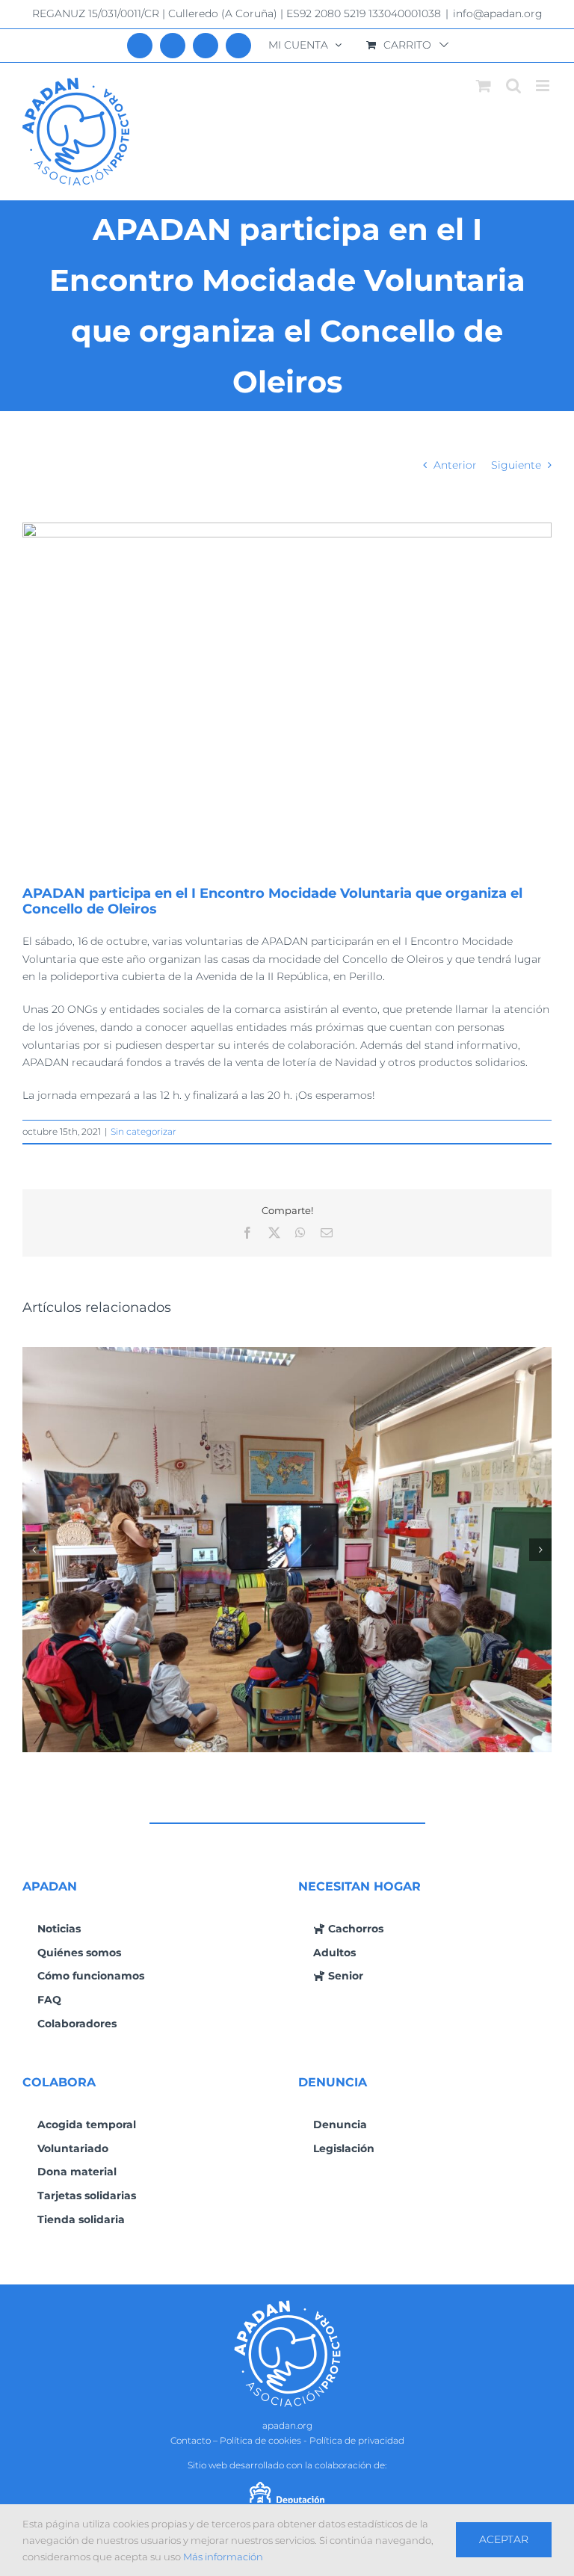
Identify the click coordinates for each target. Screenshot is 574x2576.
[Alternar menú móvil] (544, 86)
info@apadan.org (498, 13)
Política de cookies (260, 2440)
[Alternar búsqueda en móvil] (513, 86)
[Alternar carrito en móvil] (484, 86)
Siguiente (516, 465)
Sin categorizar (143, 1131)
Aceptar (504, 2539)
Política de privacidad (357, 2440)
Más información (223, 2557)
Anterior (455, 465)
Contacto (191, 2440)
